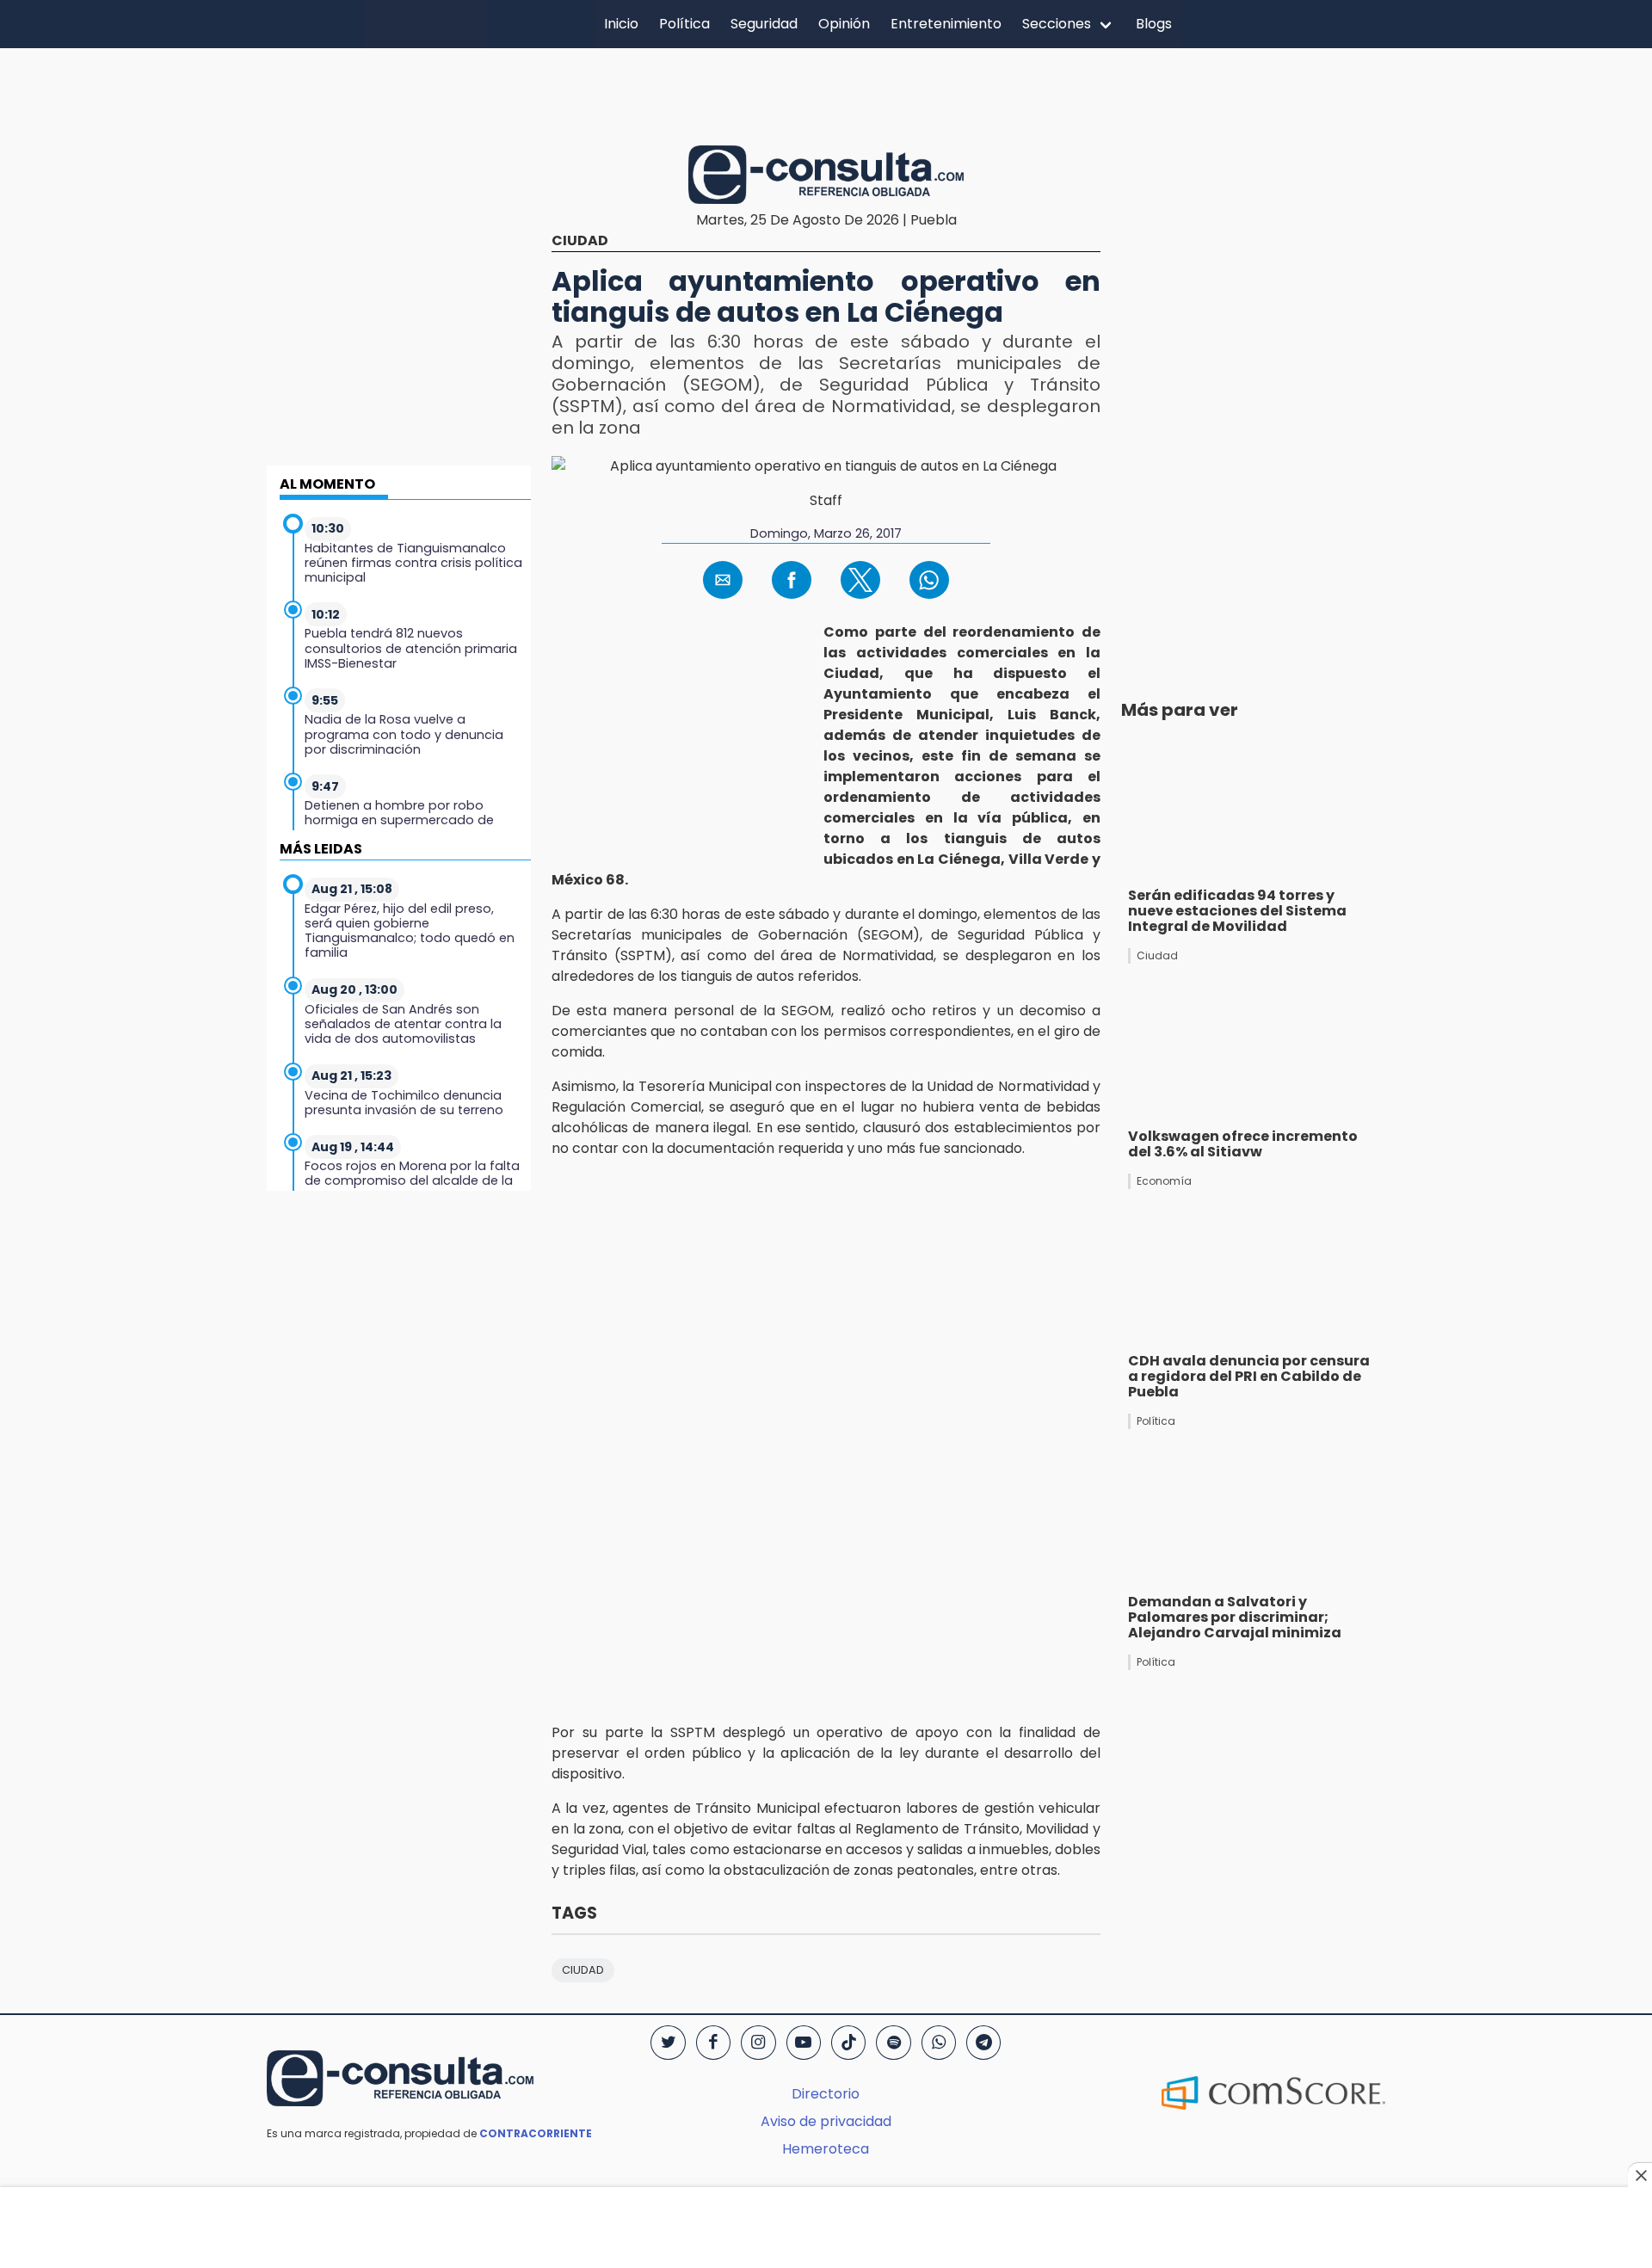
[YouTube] (804, 2043)
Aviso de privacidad (826, 2121)
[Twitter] (668, 2043)
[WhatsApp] (939, 2043)
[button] (723, 580)
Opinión (844, 24)
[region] (826, 94)
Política (684, 24)
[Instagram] (758, 2043)
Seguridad (764, 24)
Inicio (621, 24)
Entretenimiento (946, 24)
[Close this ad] (1640, 2175)
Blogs (1154, 24)
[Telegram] (983, 2043)
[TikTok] (848, 2043)
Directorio (826, 2094)
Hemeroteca (826, 2149)
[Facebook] (713, 2043)
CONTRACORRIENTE (536, 2133)
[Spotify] (893, 2043)
